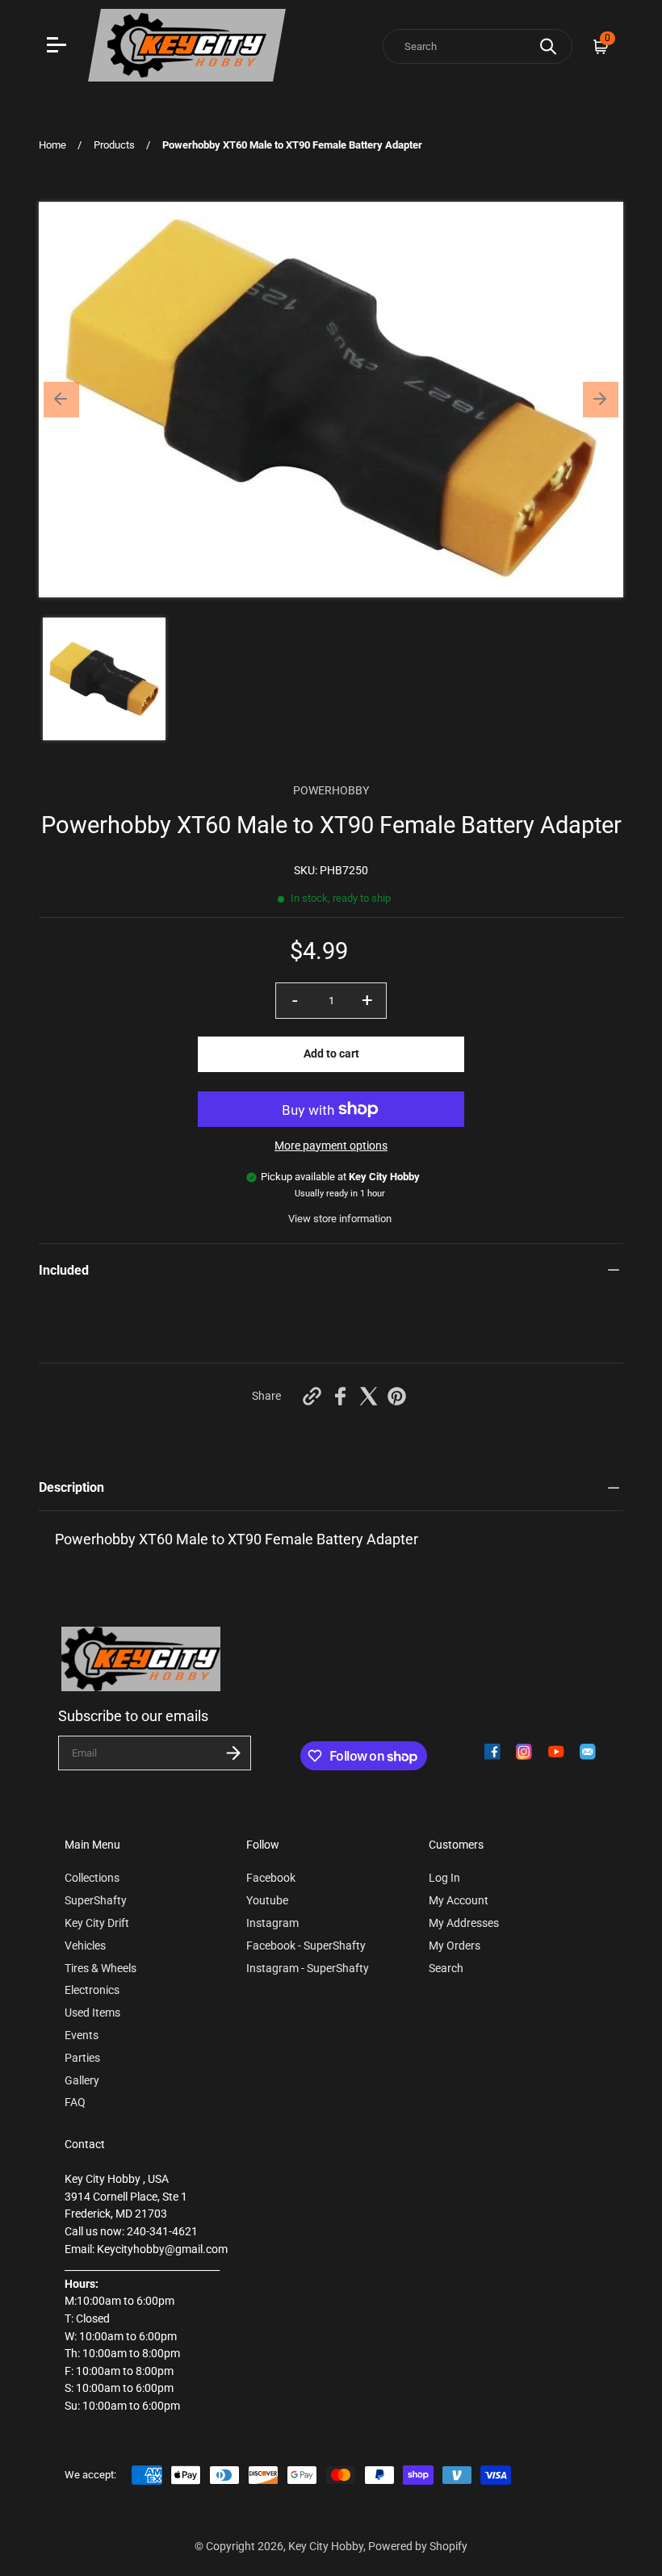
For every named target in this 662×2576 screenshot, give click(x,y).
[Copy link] (312, 1396)
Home (52, 145)
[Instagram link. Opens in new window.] (524, 1752)
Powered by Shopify (418, 2547)
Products (114, 145)
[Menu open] (59, 47)
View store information (340, 1219)
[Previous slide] (61, 400)
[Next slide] (601, 400)
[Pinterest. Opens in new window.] (397, 1396)
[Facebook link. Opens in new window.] (492, 1752)
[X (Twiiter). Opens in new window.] (369, 1396)
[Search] (548, 46)
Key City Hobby (326, 2547)
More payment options (331, 1146)
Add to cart (331, 1054)
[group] (104, 679)
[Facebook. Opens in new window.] (340, 1396)
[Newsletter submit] (233, 1753)
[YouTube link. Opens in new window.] (556, 1752)
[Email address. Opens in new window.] (588, 1752)
